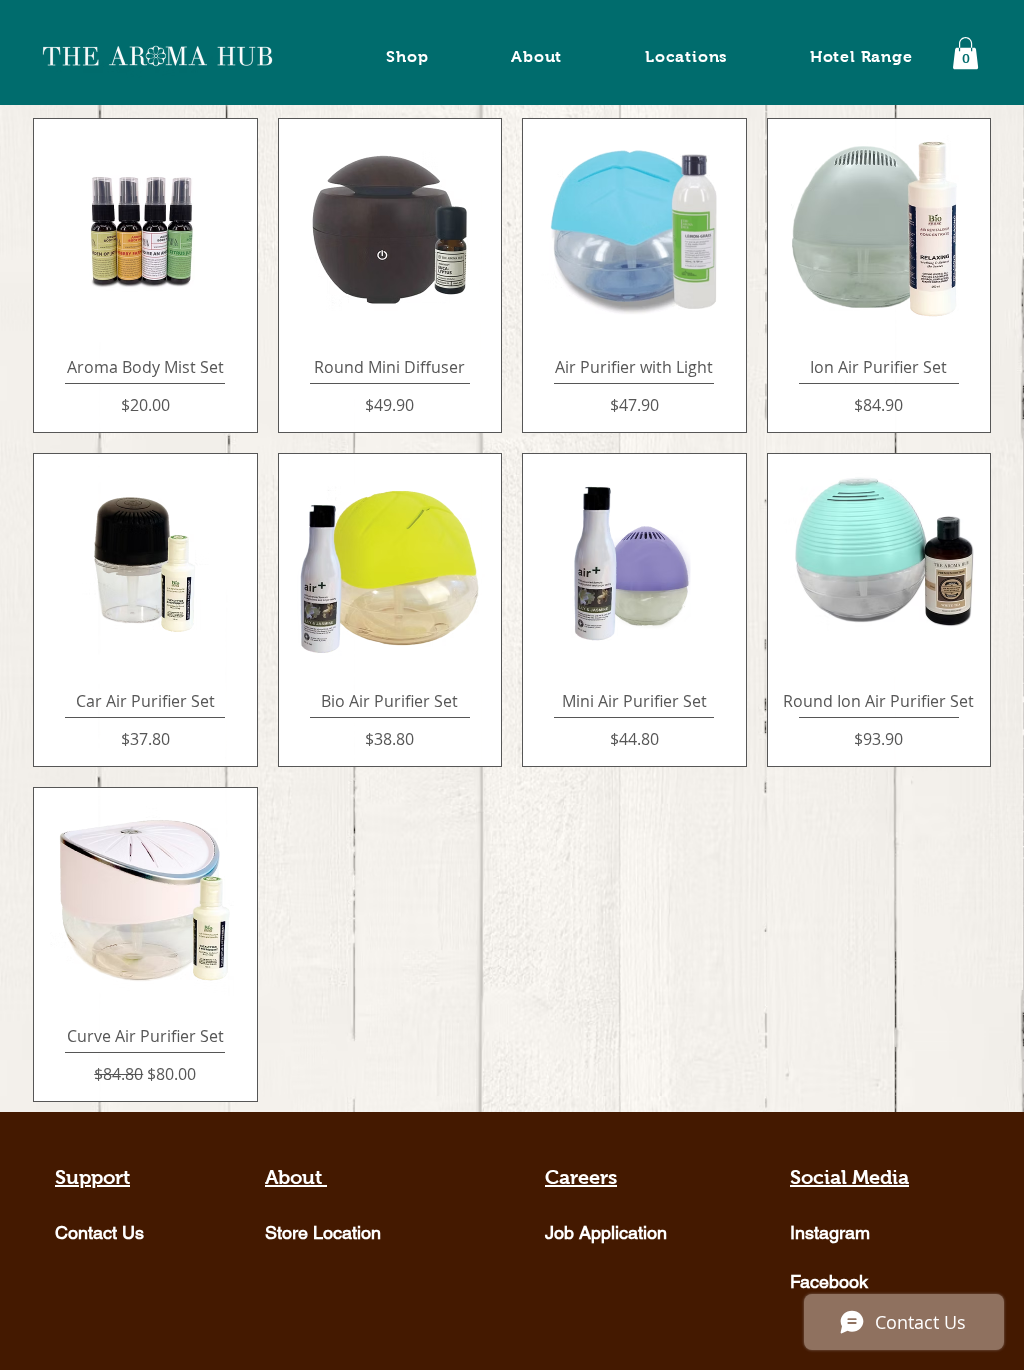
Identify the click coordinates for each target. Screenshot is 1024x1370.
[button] (965, 53)
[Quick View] (145, 230)
